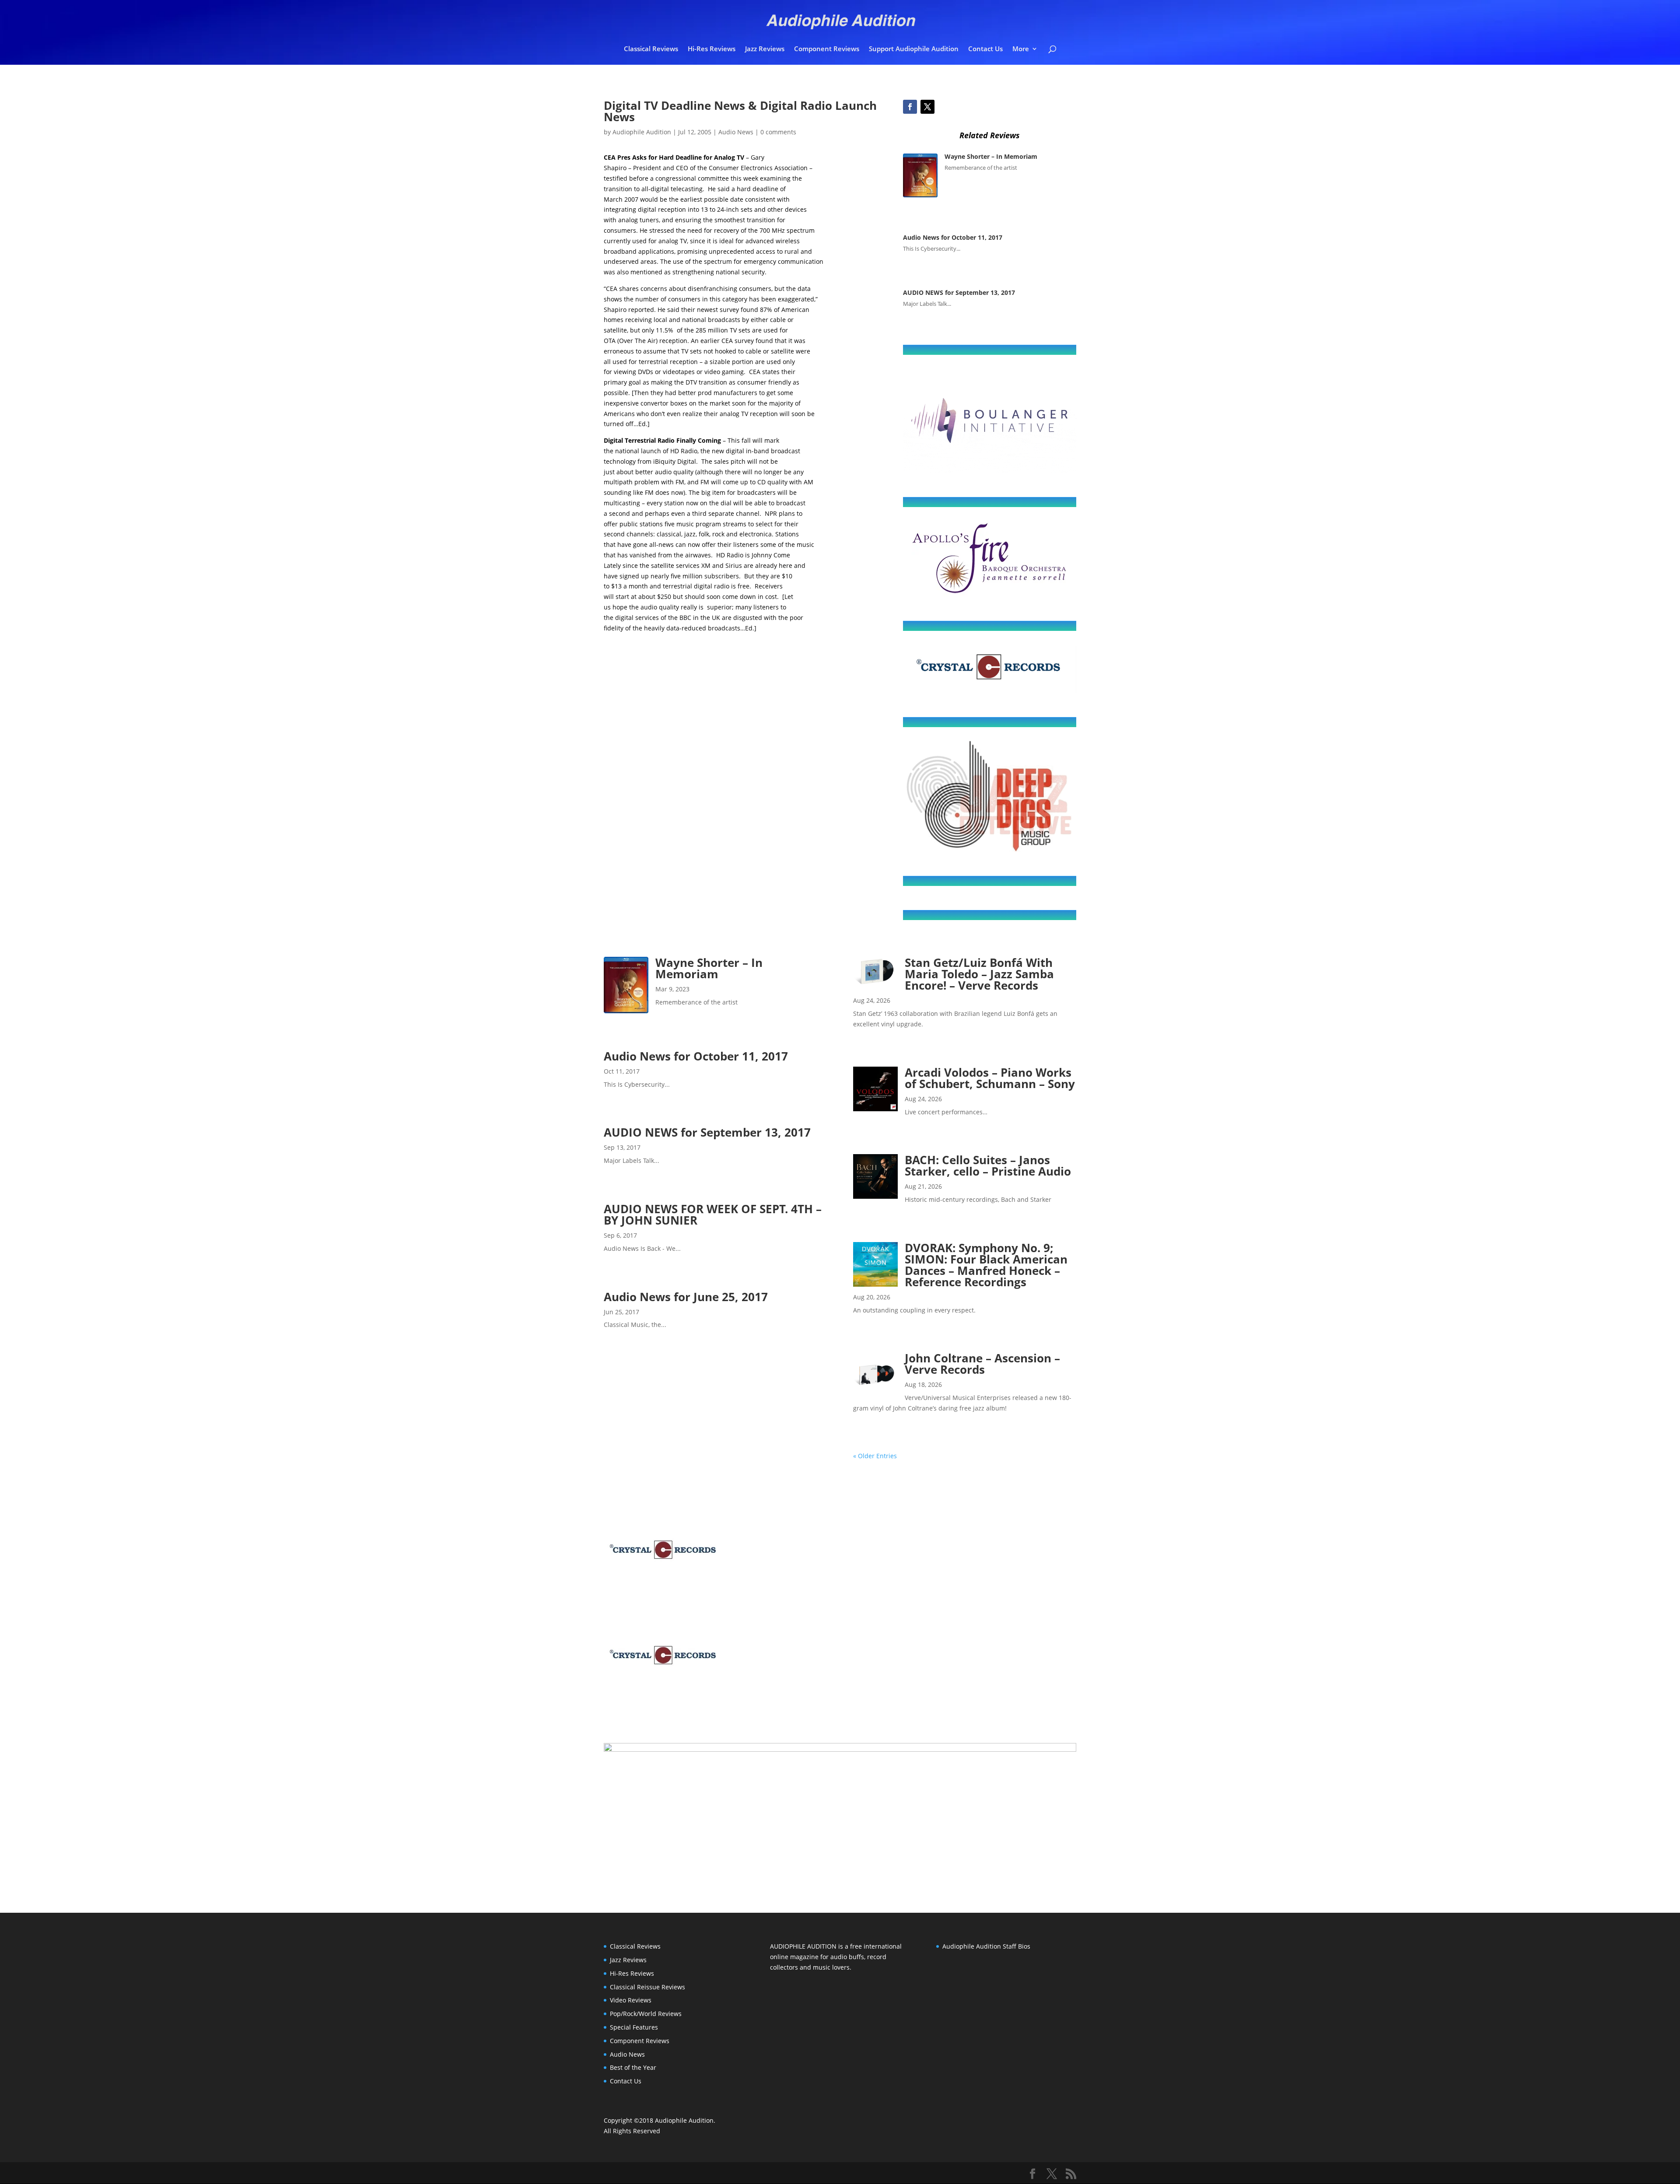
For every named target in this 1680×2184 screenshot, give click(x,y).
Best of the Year (633, 2067)
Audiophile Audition (642, 132)
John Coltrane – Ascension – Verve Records (982, 1364)
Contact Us (985, 49)
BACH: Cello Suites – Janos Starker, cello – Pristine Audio (988, 1165)
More (1021, 49)
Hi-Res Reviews (712, 49)
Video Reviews (631, 2000)
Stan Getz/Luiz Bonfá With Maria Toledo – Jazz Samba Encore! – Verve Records (979, 974)
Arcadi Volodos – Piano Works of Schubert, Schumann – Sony (990, 1078)
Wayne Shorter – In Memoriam (991, 156)
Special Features (634, 2027)
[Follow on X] (927, 107)
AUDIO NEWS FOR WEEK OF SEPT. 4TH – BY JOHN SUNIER (713, 1214)
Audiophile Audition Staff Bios (986, 1946)
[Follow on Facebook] (910, 107)
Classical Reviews (651, 49)
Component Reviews (827, 49)
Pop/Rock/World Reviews (646, 2014)
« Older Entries (875, 1456)
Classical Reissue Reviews (647, 1987)
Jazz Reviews (765, 49)
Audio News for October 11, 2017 (953, 237)
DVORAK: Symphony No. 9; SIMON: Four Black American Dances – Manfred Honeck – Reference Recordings (986, 1265)
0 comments (778, 132)
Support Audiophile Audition (914, 49)
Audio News (736, 132)
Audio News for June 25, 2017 (686, 1297)
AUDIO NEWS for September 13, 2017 (960, 292)
